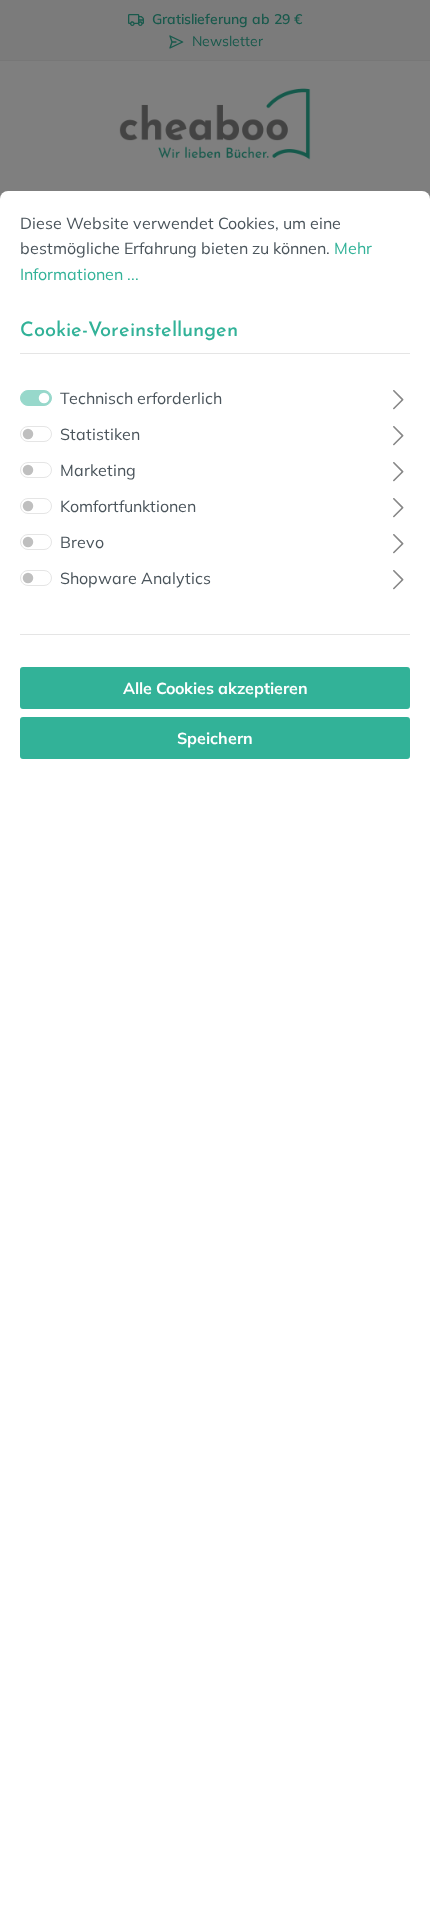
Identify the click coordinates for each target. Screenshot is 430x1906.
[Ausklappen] (398, 396)
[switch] (36, 434)
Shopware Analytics (135, 578)
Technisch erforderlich (141, 398)
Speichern (215, 738)
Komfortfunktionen (128, 506)
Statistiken (100, 434)
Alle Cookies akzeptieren (215, 688)
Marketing (98, 470)
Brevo (82, 542)
